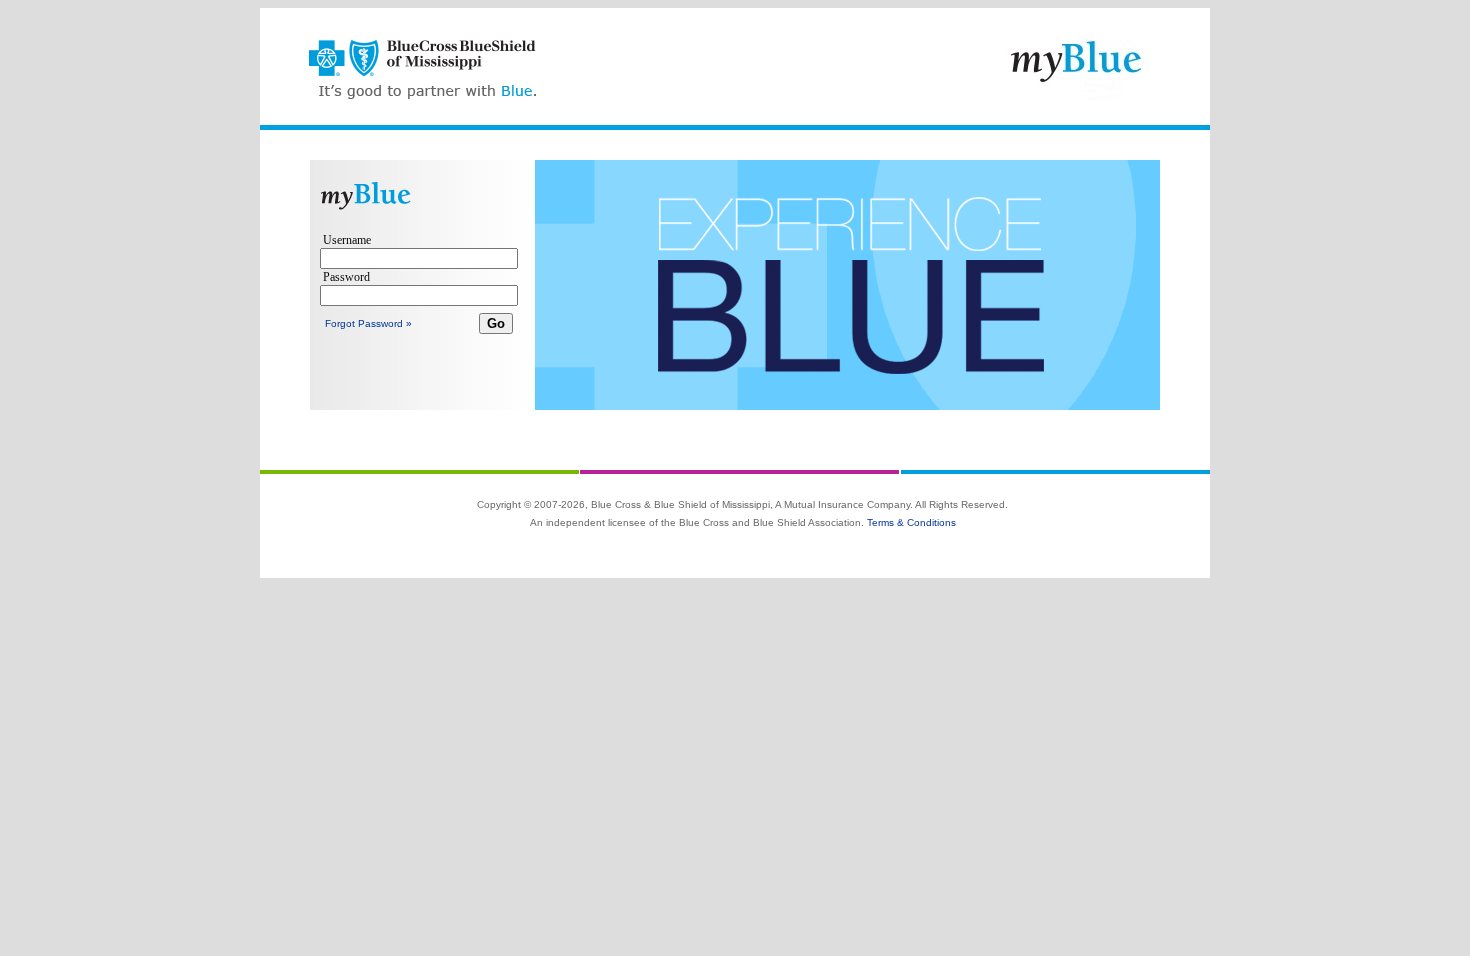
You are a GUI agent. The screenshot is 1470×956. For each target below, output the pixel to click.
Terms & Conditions (911, 522)
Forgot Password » (368, 323)
